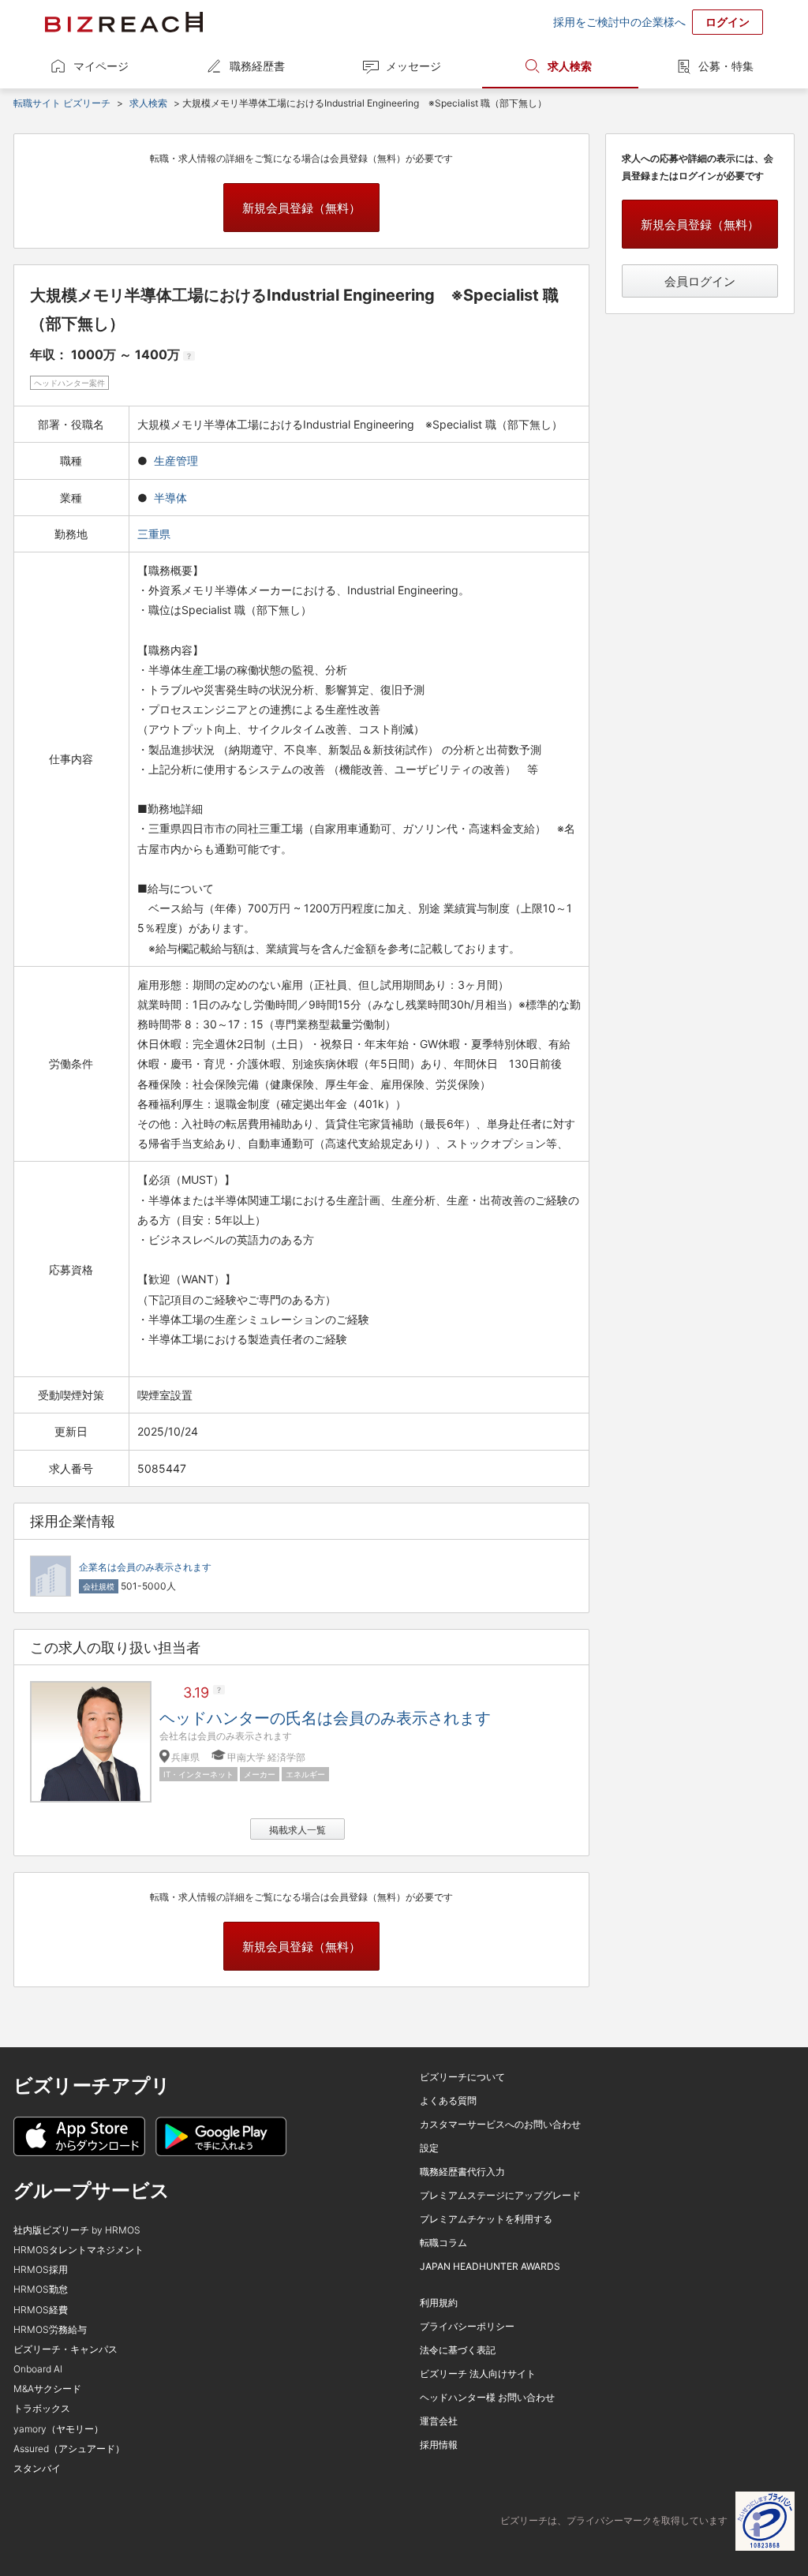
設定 (429, 2148)
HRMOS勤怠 (41, 2289)
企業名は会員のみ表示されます (145, 1567)
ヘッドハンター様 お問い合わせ (487, 2397)
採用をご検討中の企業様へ (619, 22)
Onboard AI (38, 2369)
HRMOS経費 (41, 2310)
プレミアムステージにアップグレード (500, 2195)
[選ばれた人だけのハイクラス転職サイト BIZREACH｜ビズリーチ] (124, 22)
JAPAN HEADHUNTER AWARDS (490, 2266)
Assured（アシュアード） (69, 2449)
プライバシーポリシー (467, 2326)
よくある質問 (448, 2100)
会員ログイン (700, 281)
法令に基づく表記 (458, 2350)
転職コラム (443, 2243)
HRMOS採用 (41, 2269)
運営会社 (439, 2421)
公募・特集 (726, 66)
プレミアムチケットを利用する (486, 2219)
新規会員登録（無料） (301, 208)
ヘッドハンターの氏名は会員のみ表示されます (325, 1718)
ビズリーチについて (462, 2077)
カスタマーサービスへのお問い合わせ (500, 2124)
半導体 (170, 498)
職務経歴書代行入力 (462, 2172)
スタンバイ (37, 2468)
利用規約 (439, 2303)
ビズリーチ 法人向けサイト (478, 2374)
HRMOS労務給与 (50, 2329)
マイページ (101, 66)
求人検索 (570, 66)
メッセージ (413, 66)
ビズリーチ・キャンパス (65, 2349)
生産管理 (176, 461)
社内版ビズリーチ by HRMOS (77, 2230)
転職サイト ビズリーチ (62, 103)
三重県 (155, 534)
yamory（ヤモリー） (58, 2429)
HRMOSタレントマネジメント (79, 2250)
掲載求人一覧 (297, 1830)
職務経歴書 (257, 66)
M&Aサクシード (47, 2389)
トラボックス (42, 2408)
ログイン (728, 22)
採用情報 (439, 2445)
